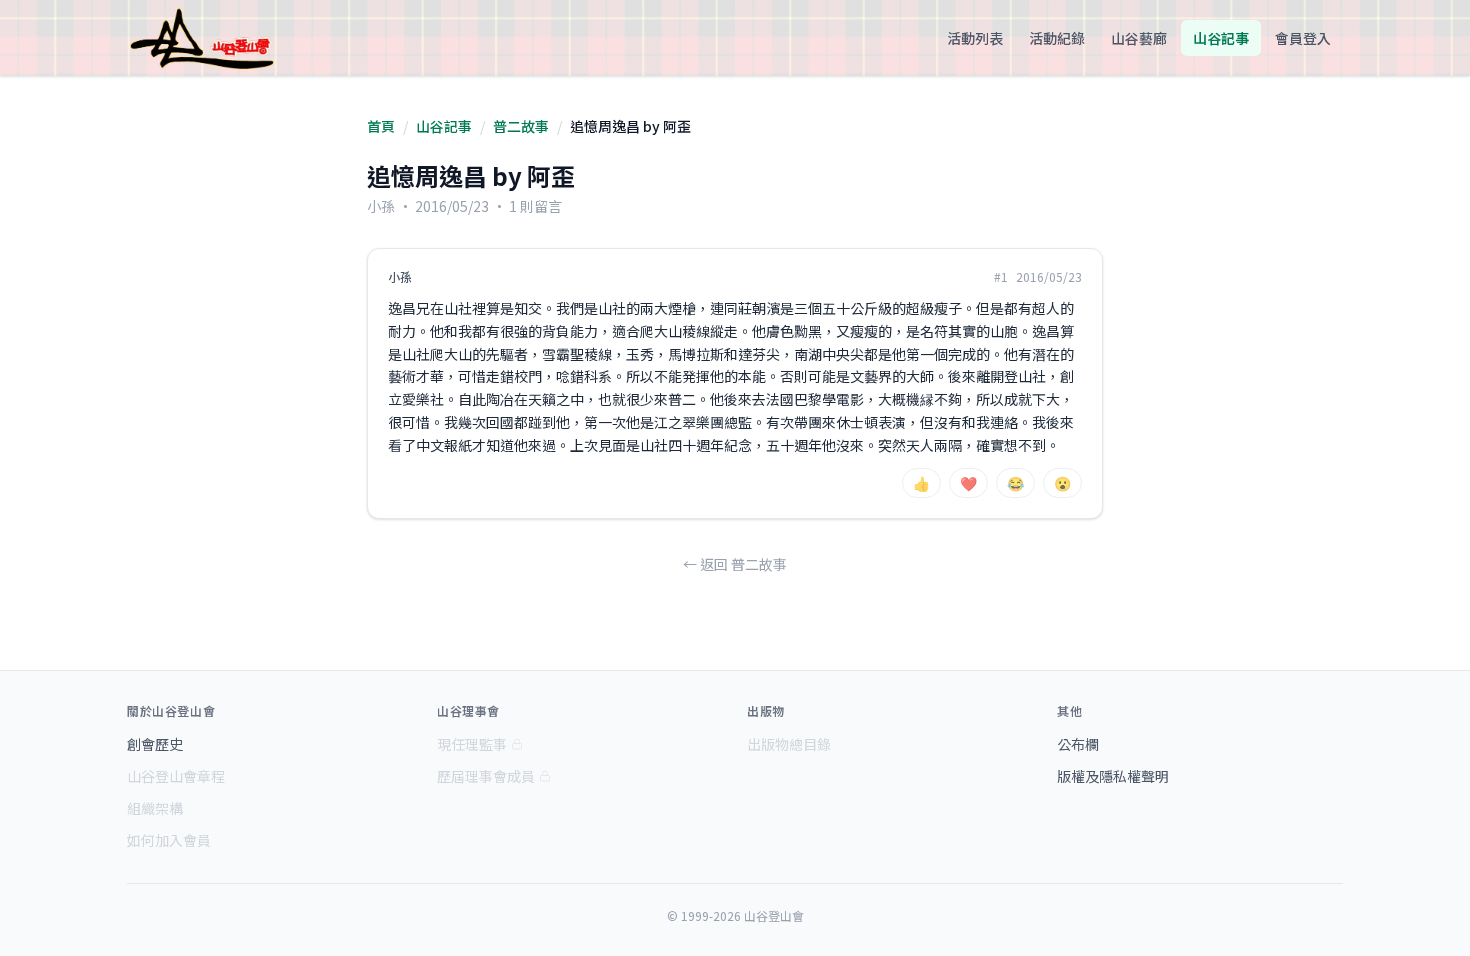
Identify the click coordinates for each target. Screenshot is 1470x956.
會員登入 (1303, 38)
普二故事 (521, 126)
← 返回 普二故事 (735, 564)
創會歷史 (155, 744)
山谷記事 (1221, 38)
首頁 (381, 126)
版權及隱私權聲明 (1113, 776)
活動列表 (975, 38)
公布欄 (1078, 744)
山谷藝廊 (1139, 38)
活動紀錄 (1057, 38)
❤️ (968, 483)
